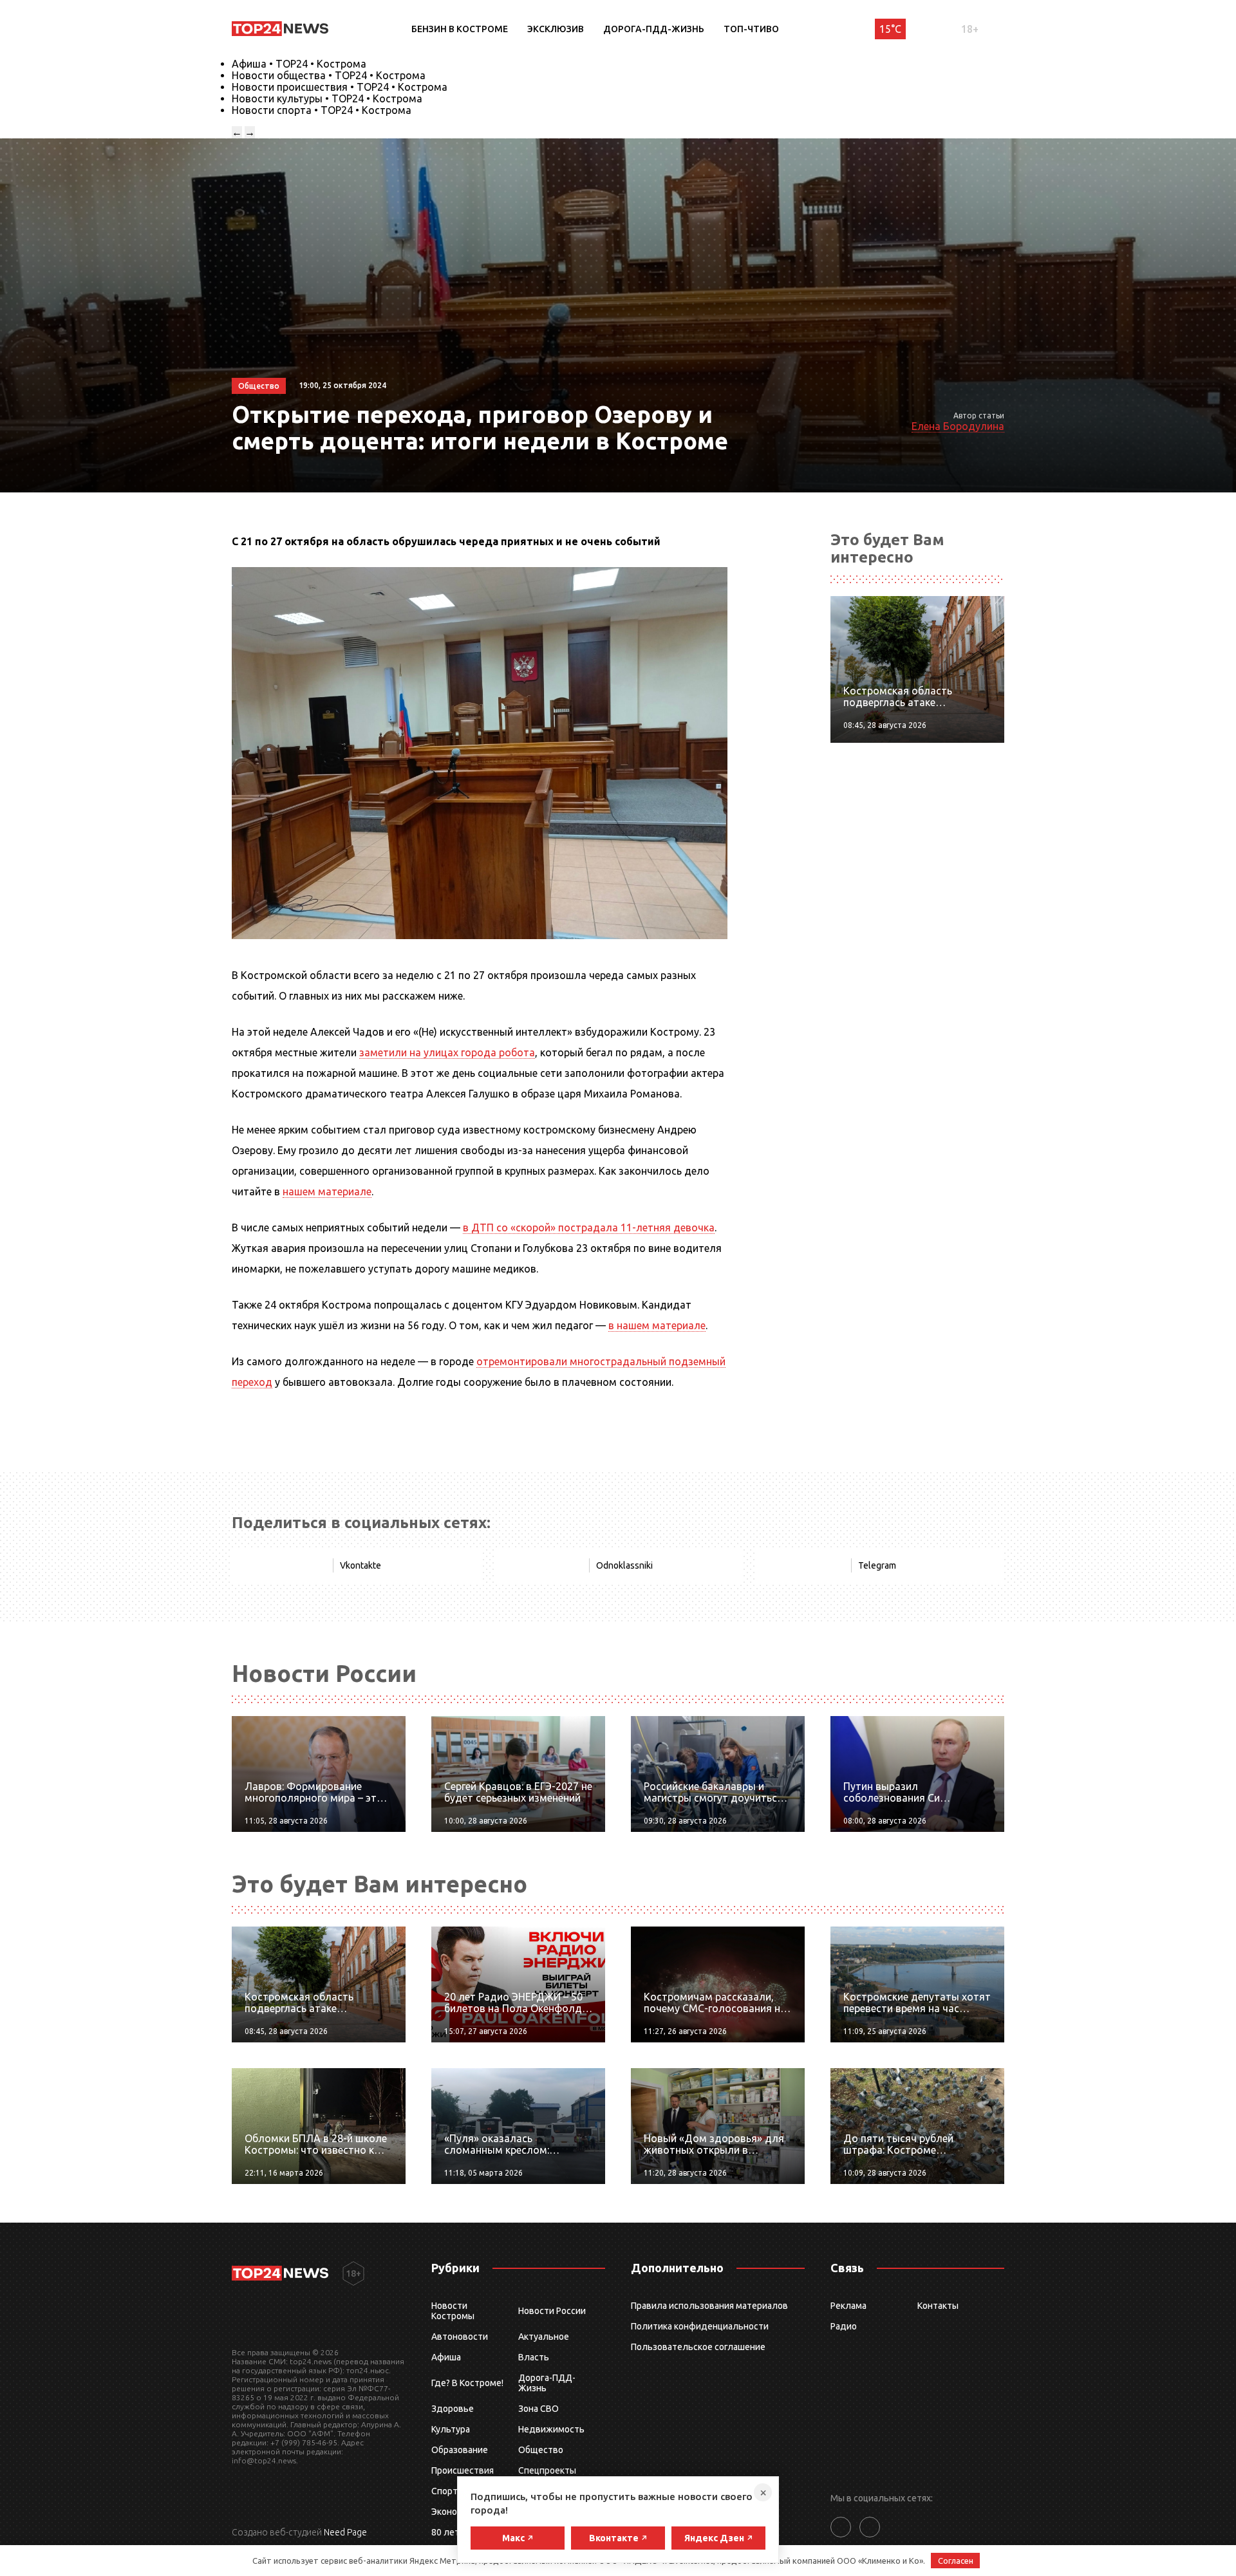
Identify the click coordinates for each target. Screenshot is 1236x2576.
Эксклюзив (556, 29)
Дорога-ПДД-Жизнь (654, 29)
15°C (890, 29)
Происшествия (463, 2470)
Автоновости (460, 2337)
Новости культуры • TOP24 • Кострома (327, 98)
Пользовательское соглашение (698, 2347)
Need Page (345, 2532)
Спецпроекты (547, 2470)
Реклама (848, 2306)
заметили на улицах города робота (447, 1052)
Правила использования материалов (709, 2306)
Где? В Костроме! (467, 2383)
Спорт (445, 2491)
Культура (451, 2429)
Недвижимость (551, 2429)
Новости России (552, 2311)
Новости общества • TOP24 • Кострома (329, 75)
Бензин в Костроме (460, 29)
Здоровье (453, 2409)
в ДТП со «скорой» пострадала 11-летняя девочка (589, 1227)
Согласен (956, 2561)
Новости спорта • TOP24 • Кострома (322, 110)
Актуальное (544, 2337)
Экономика (454, 2512)
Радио (844, 2326)
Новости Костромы (453, 2311)
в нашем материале (657, 1325)
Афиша (446, 2357)
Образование (460, 2450)
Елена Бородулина (958, 426)
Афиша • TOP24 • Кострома (299, 64)
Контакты (938, 2306)
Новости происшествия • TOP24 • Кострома (340, 87)
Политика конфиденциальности (700, 2326)
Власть (534, 2357)
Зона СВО (538, 2409)
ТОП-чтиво (751, 29)
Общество (541, 2450)
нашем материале (327, 1191)
